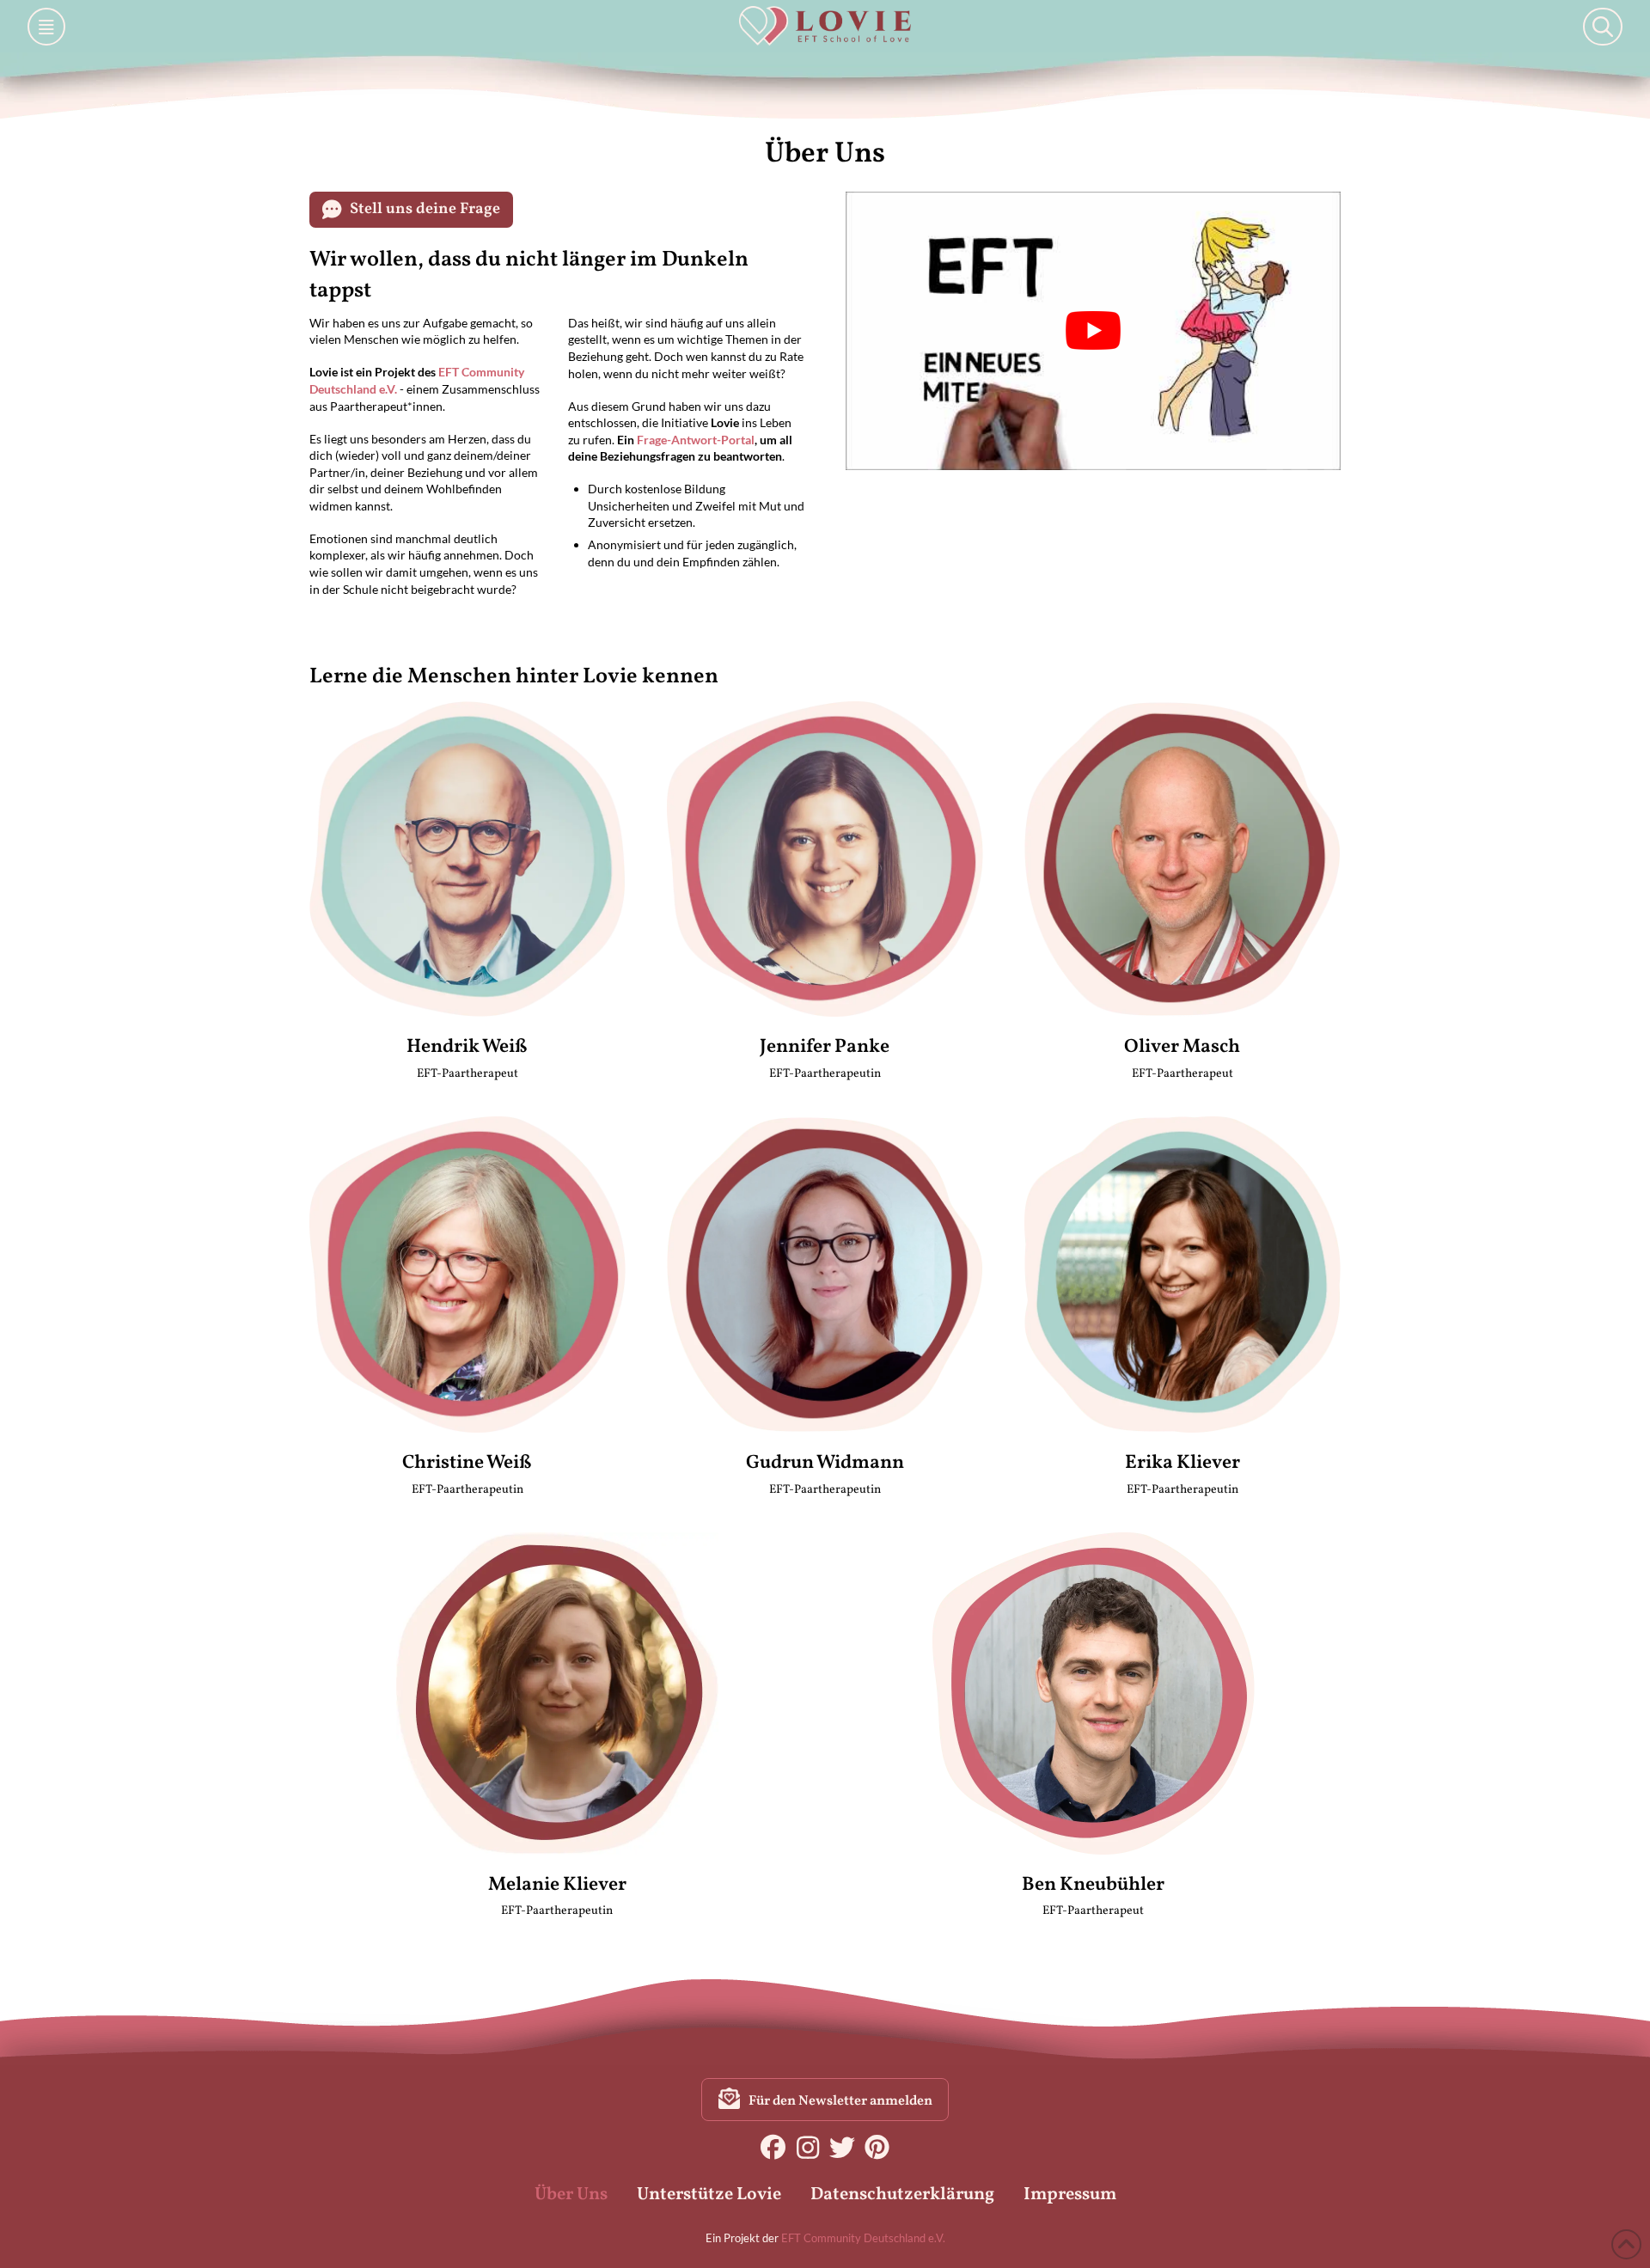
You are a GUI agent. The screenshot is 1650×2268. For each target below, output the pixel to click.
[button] (46, 27)
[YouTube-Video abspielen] (1093, 331)
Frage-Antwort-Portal (696, 440)
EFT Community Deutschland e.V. (863, 2238)
